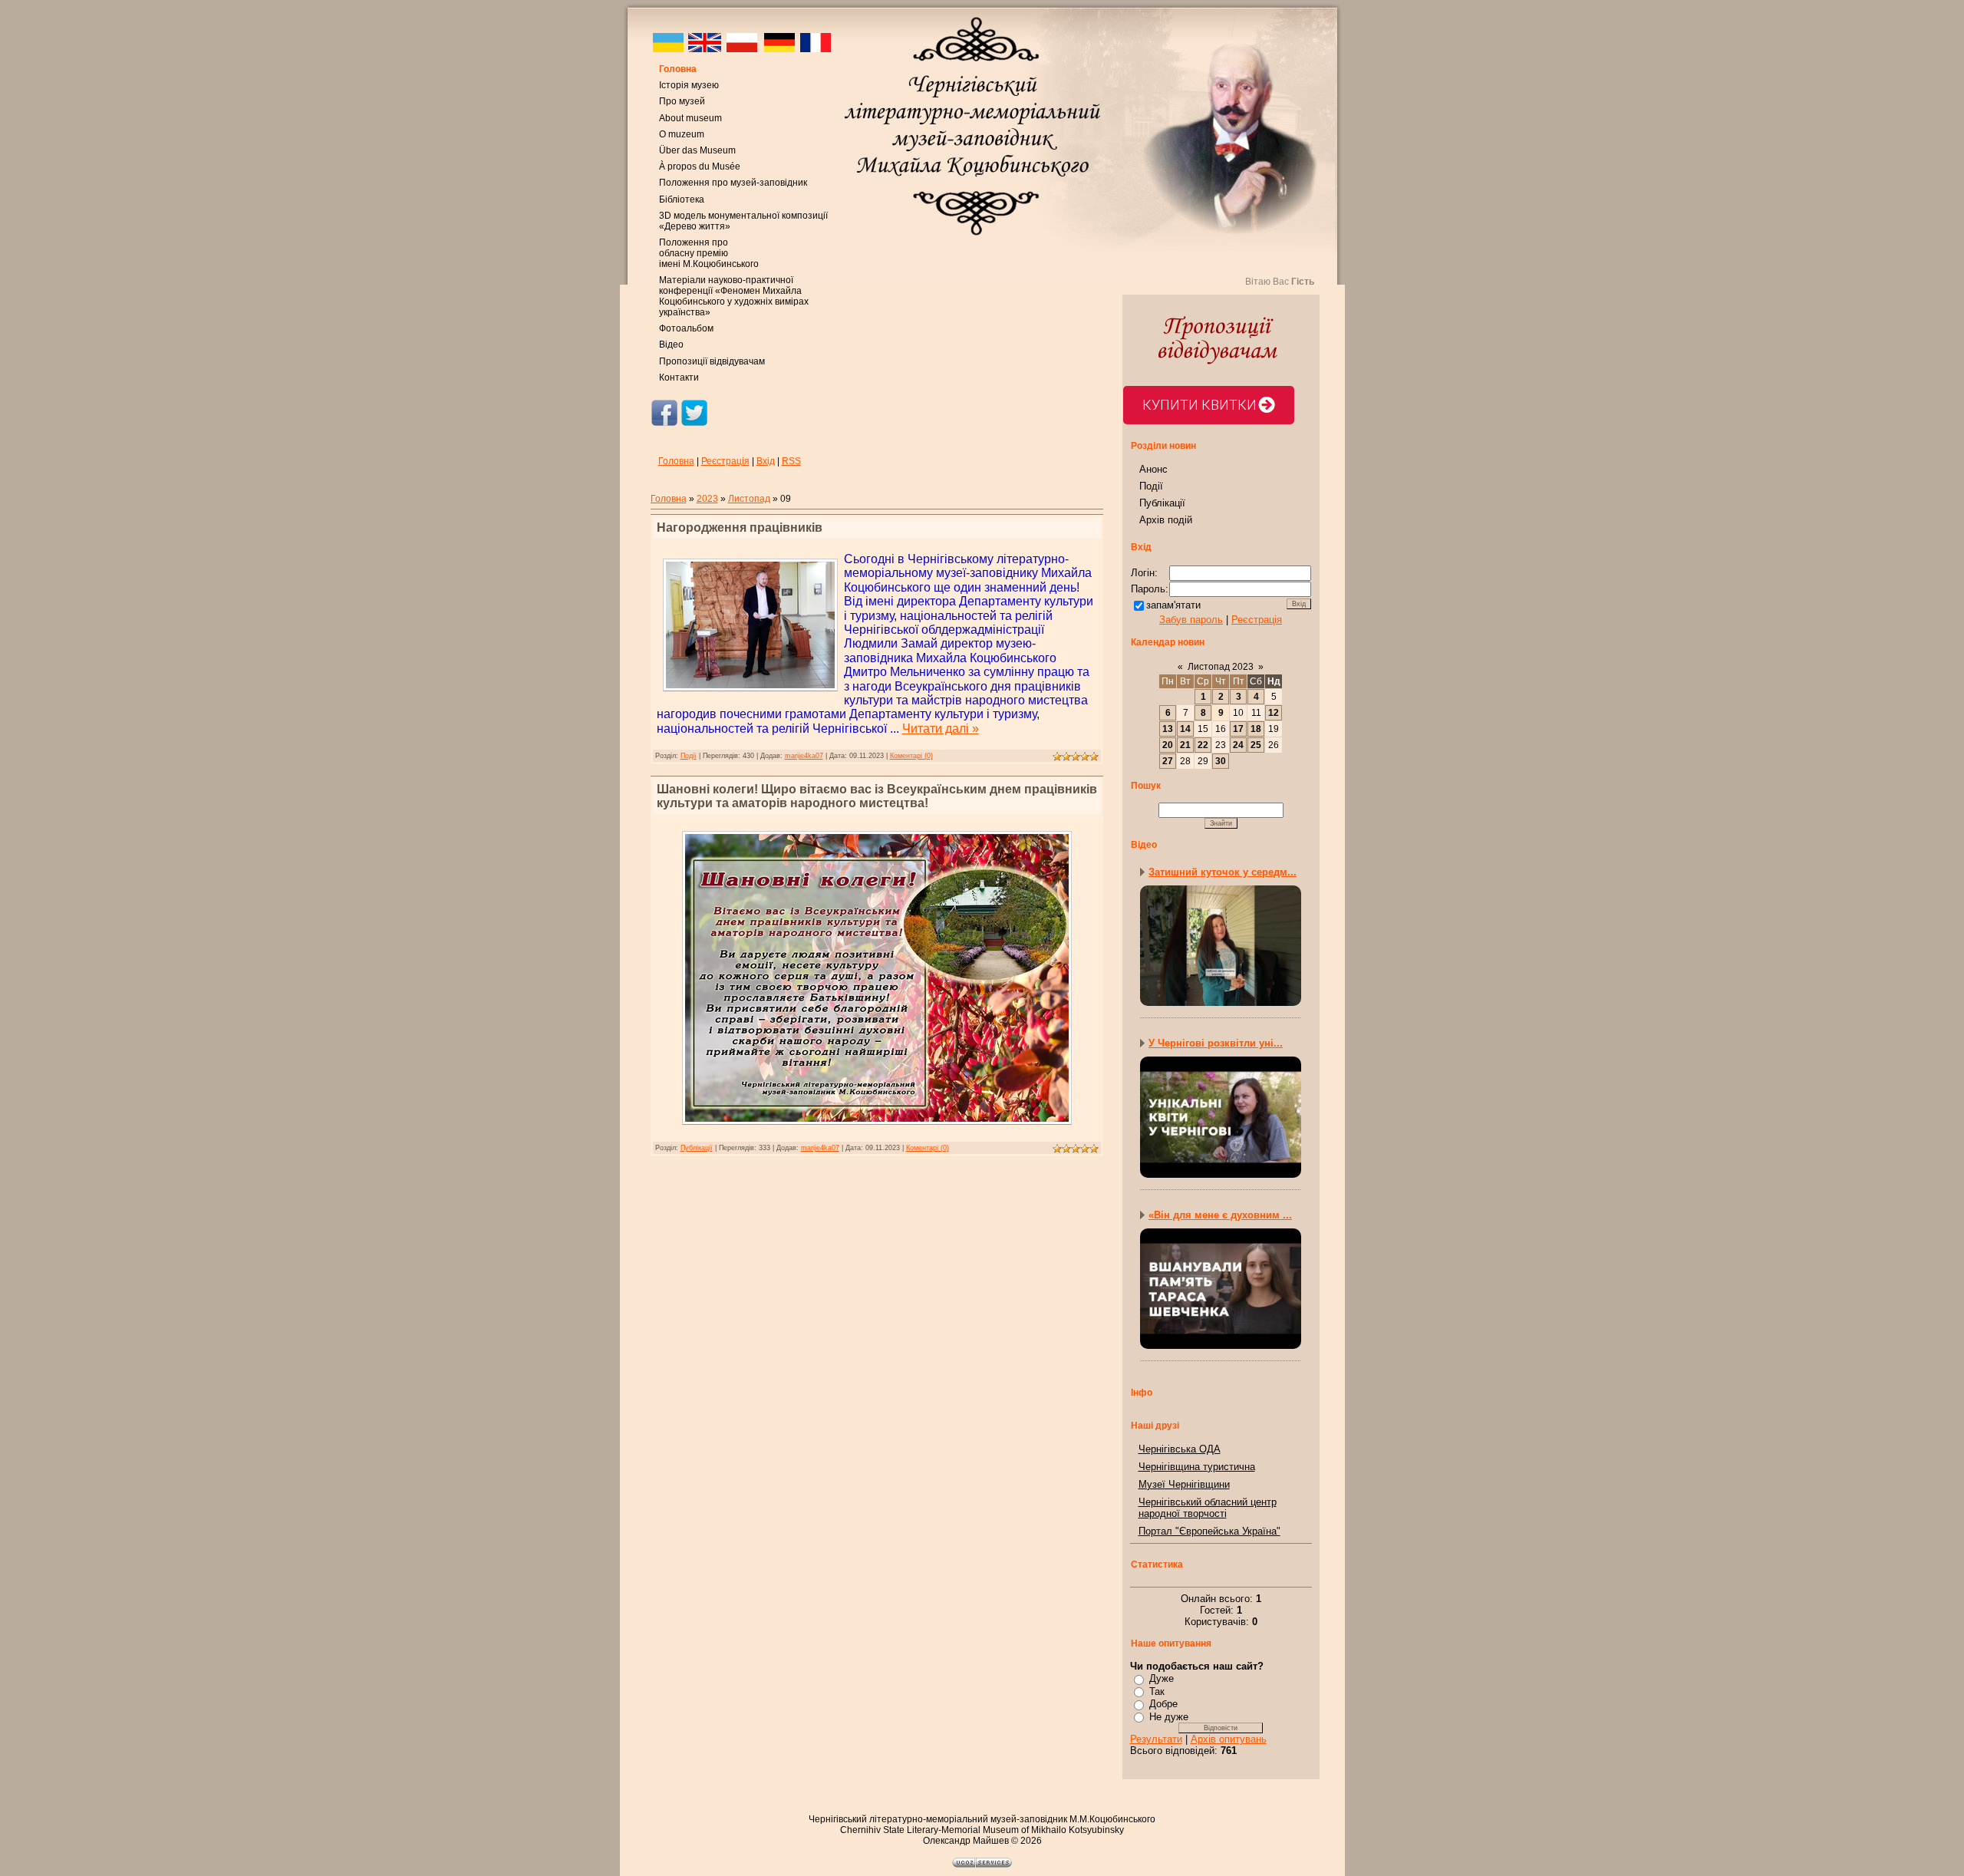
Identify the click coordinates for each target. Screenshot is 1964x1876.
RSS (791, 461)
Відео (671, 345)
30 (1221, 761)
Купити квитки (1199, 405)
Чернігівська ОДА (1180, 1449)
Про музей (682, 101)
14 (1185, 729)
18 (1256, 729)
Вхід (766, 461)
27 (1168, 761)
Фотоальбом (686, 328)
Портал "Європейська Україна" (1209, 1531)
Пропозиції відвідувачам (712, 361)
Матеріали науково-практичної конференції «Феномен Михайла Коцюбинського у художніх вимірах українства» (734, 296)
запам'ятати (1173, 605)
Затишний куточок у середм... (1223, 872)
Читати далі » (941, 729)
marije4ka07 (804, 756)
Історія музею (689, 85)
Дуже (1162, 1678)
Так (1157, 1691)
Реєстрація (725, 461)
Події (689, 756)
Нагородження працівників (740, 528)
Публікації (697, 1148)
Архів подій (1166, 520)
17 (1238, 729)
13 (1168, 729)
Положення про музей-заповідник (733, 183)
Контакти (679, 378)
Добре (1163, 1704)
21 (1185, 745)
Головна (678, 69)
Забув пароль (1191, 620)
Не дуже (1169, 1717)
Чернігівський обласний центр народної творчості (1208, 1508)
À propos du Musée (700, 166)
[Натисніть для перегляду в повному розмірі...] (877, 1128)
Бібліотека (682, 199)
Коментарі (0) (911, 756)
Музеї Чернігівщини (1184, 1484)
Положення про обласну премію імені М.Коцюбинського (709, 253)
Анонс (1153, 469)
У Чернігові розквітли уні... (1216, 1043)
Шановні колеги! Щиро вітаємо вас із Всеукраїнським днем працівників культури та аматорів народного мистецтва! (877, 796)
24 (1238, 745)
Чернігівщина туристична (1197, 1467)
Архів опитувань (1229, 1739)
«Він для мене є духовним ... (1220, 1215)
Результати (1156, 1739)
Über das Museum (697, 150)
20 (1168, 745)
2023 (707, 499)
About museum (690, 118)
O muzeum (682, 134)
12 (1274, 713)
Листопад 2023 (1221, 667)
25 (1256, 745)
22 (1203, 745)
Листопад (749, 499)
